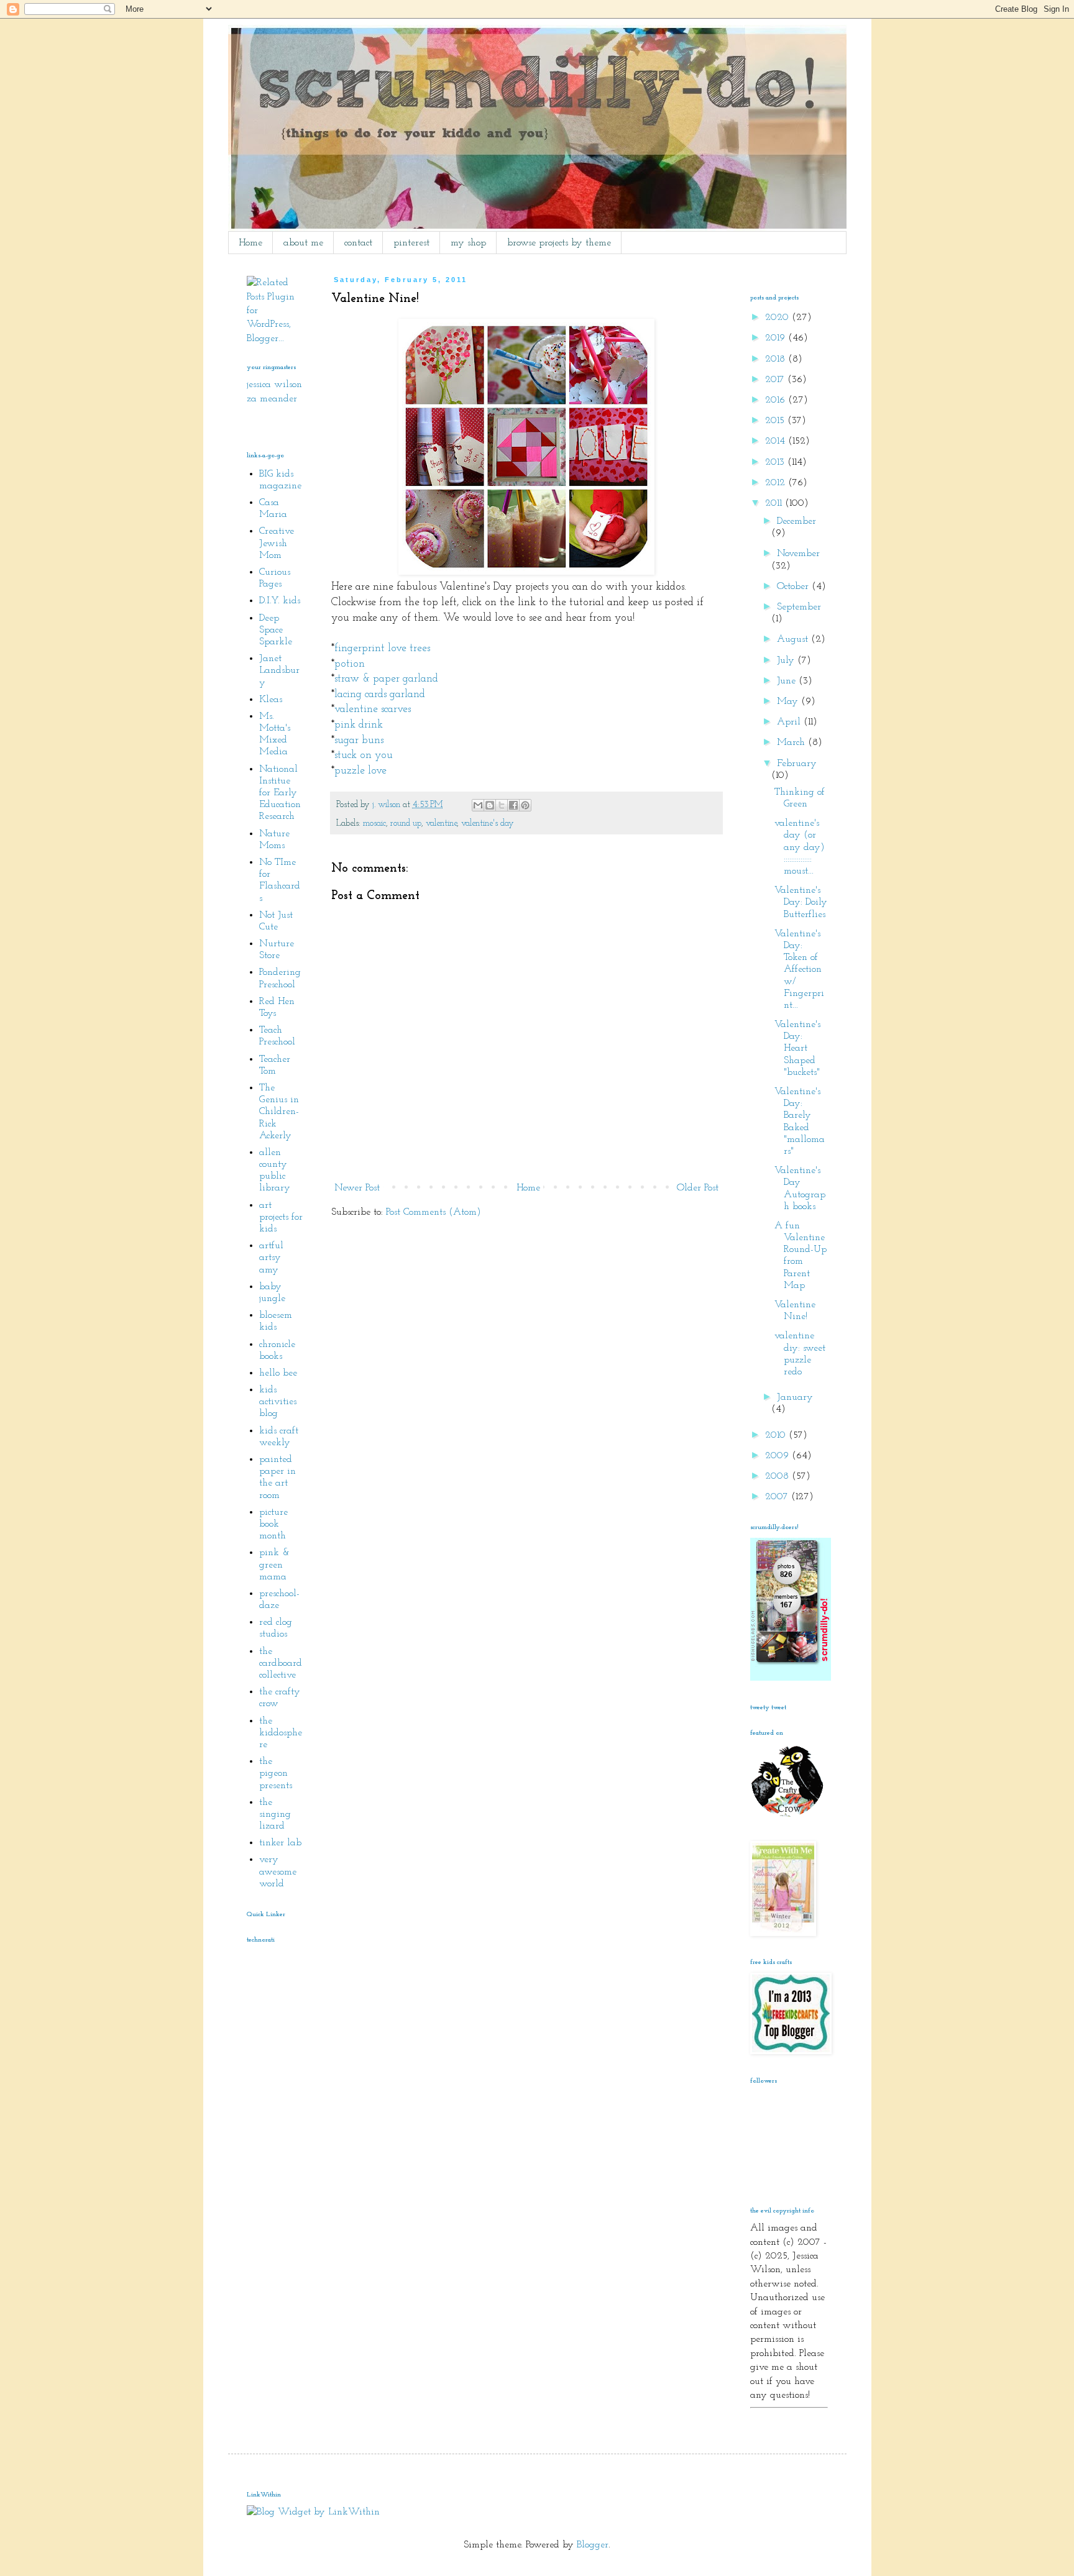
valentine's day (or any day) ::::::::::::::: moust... (800, 847)
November (798, 554)
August (794, 639)
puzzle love (360, 771)
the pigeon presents (276, 1773)
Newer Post (357, 1188)
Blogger (593, 2545)
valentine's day (488, 824)
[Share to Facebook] (513, 805)
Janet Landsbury (279, 670)
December (796, 521)
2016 (777, 400)
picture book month (273, 1524)
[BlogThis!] (490, 805)
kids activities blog (278, 1402)
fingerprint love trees (382, 648)
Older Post (698, 1188)
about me (303, 243)
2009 (778, 1456)
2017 (776, 380)
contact (358, 243)
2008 (778, 1476)
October (794, 587)
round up (406, 824)
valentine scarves (373, 709)
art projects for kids (281, 1217)
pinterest (411, 243)
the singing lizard (275, 1814)
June (788, 681)
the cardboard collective (281, 1663)
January (795, 1397)
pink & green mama (274, 1564)
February (797, 764)
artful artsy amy (271, 1258)
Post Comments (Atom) (434, 1212)
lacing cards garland (380, 694)
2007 (778, 1497)
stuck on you (364, 755)
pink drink (359, 725)
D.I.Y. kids (280, 601)
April (790, 722)
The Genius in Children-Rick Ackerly (279, 1112)
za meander (272, 399)
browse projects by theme (559, 243)
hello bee (278, 1373)
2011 (775, 503)
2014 (777, 441)
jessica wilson (274, 385)
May (789, 701)
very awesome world (278, 1871)
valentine (441, 824)
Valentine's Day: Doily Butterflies (801, 902)
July (787, 660)
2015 (776, 421)
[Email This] (478, 805)
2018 (777, 359)
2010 (777, 1435)
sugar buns (359, 740)
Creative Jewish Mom (277, 543)
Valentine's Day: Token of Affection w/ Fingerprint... (799, 970)
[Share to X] (502, 805)
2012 (777, 483)
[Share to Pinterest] (525, 805)
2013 (776, 462)
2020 (778, 317)
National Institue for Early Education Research (280, 793)
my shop (468, 243)
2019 (777, 338)
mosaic (374, 824)
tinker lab (280, 1843)
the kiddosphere (281, 1733)
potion (350, 664)
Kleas (271, 700)
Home (250, 243)
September (799, 607)
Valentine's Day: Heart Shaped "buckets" (797, 1048)
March (792, 742)
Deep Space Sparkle (276, 630)
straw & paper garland (386, 679)
